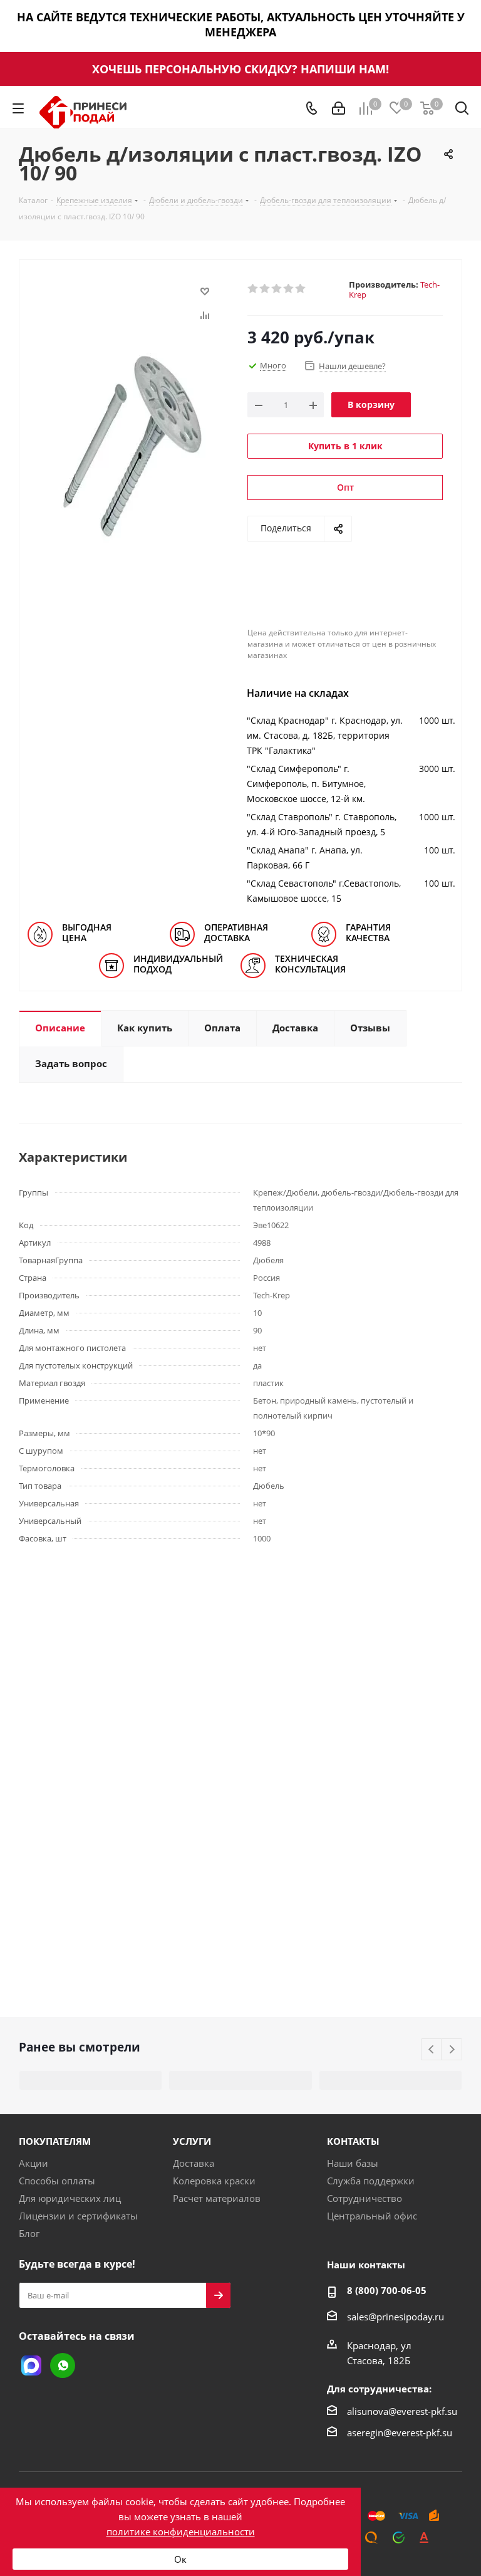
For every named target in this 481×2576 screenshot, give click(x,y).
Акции (34, 2163)
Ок (180, 2559)
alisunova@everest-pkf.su (402, 2411)
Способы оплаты (57, 2181)
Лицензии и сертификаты (78, 2216)
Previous (432, 2050)
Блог (29, 2233)
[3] (277, 289)
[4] (289, 289)
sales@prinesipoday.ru (396, 2317)
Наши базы (353, 2163)
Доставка (194, 2163)
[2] (265, 289)
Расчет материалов (217, 2198)
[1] (253, 289)
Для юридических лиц (70, 2198)
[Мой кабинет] (339, 108)
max (31, 2365)
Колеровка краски (214, 2181)
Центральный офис (372, 2216)
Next (452, 2050)
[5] (301, 289)
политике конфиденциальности (181, 2532)
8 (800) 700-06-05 (387, 2290)
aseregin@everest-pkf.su (400, 2433)
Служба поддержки (371, 2181)
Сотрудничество (365, 2198)
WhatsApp (63, 2365)
